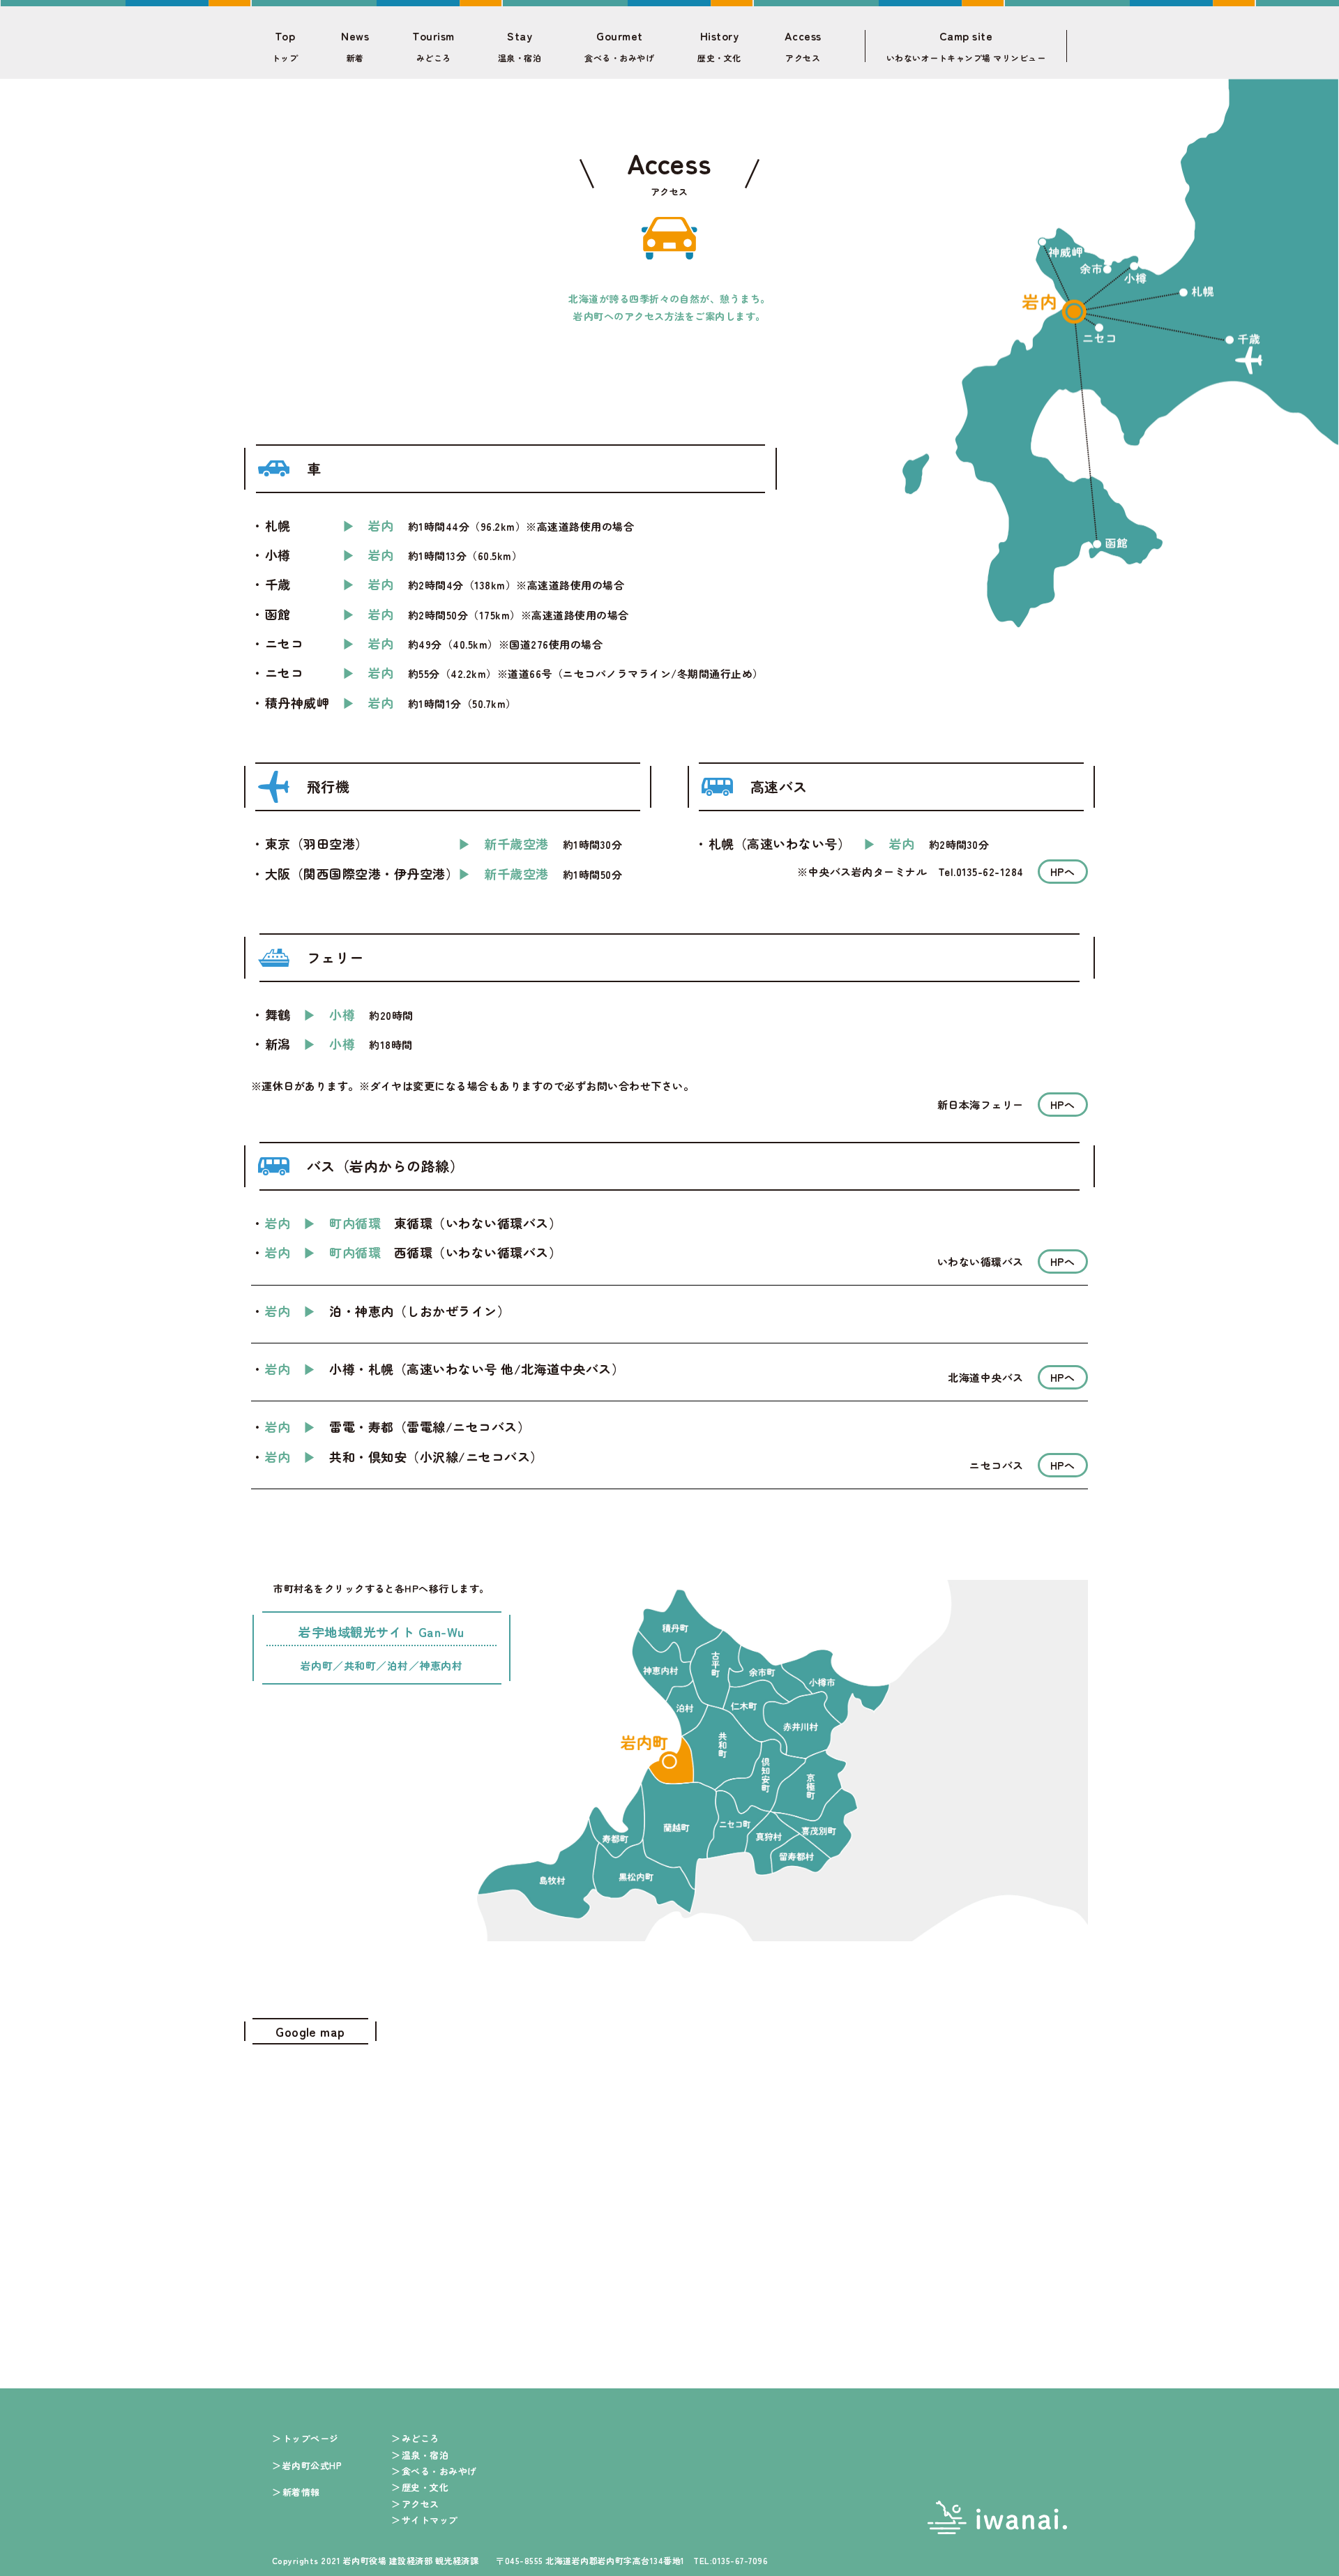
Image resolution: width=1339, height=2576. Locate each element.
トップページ (311, 2438)
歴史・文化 (719, 46)
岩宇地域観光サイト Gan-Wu (381, 1633)
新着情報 (301, 2492)
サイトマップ (430, 2520)
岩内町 (317, 1665)
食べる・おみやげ (619, 46)
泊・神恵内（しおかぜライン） (419, 1311)
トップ (285, 46)
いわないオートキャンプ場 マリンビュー (966, 46)
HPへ (1063, 872)
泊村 (398, 1665)
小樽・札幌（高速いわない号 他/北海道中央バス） (477, 1369)
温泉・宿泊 (520, 46)
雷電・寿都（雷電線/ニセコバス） (430, 1426)
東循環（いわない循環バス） (478, 1223)
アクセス (803, 46)
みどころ (433, 46)
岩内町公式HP (312, 2465)
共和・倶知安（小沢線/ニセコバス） (436, 1456)
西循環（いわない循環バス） (478, 1252)
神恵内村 (441, 1665)
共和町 (360, 1665)
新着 (355, 46)
